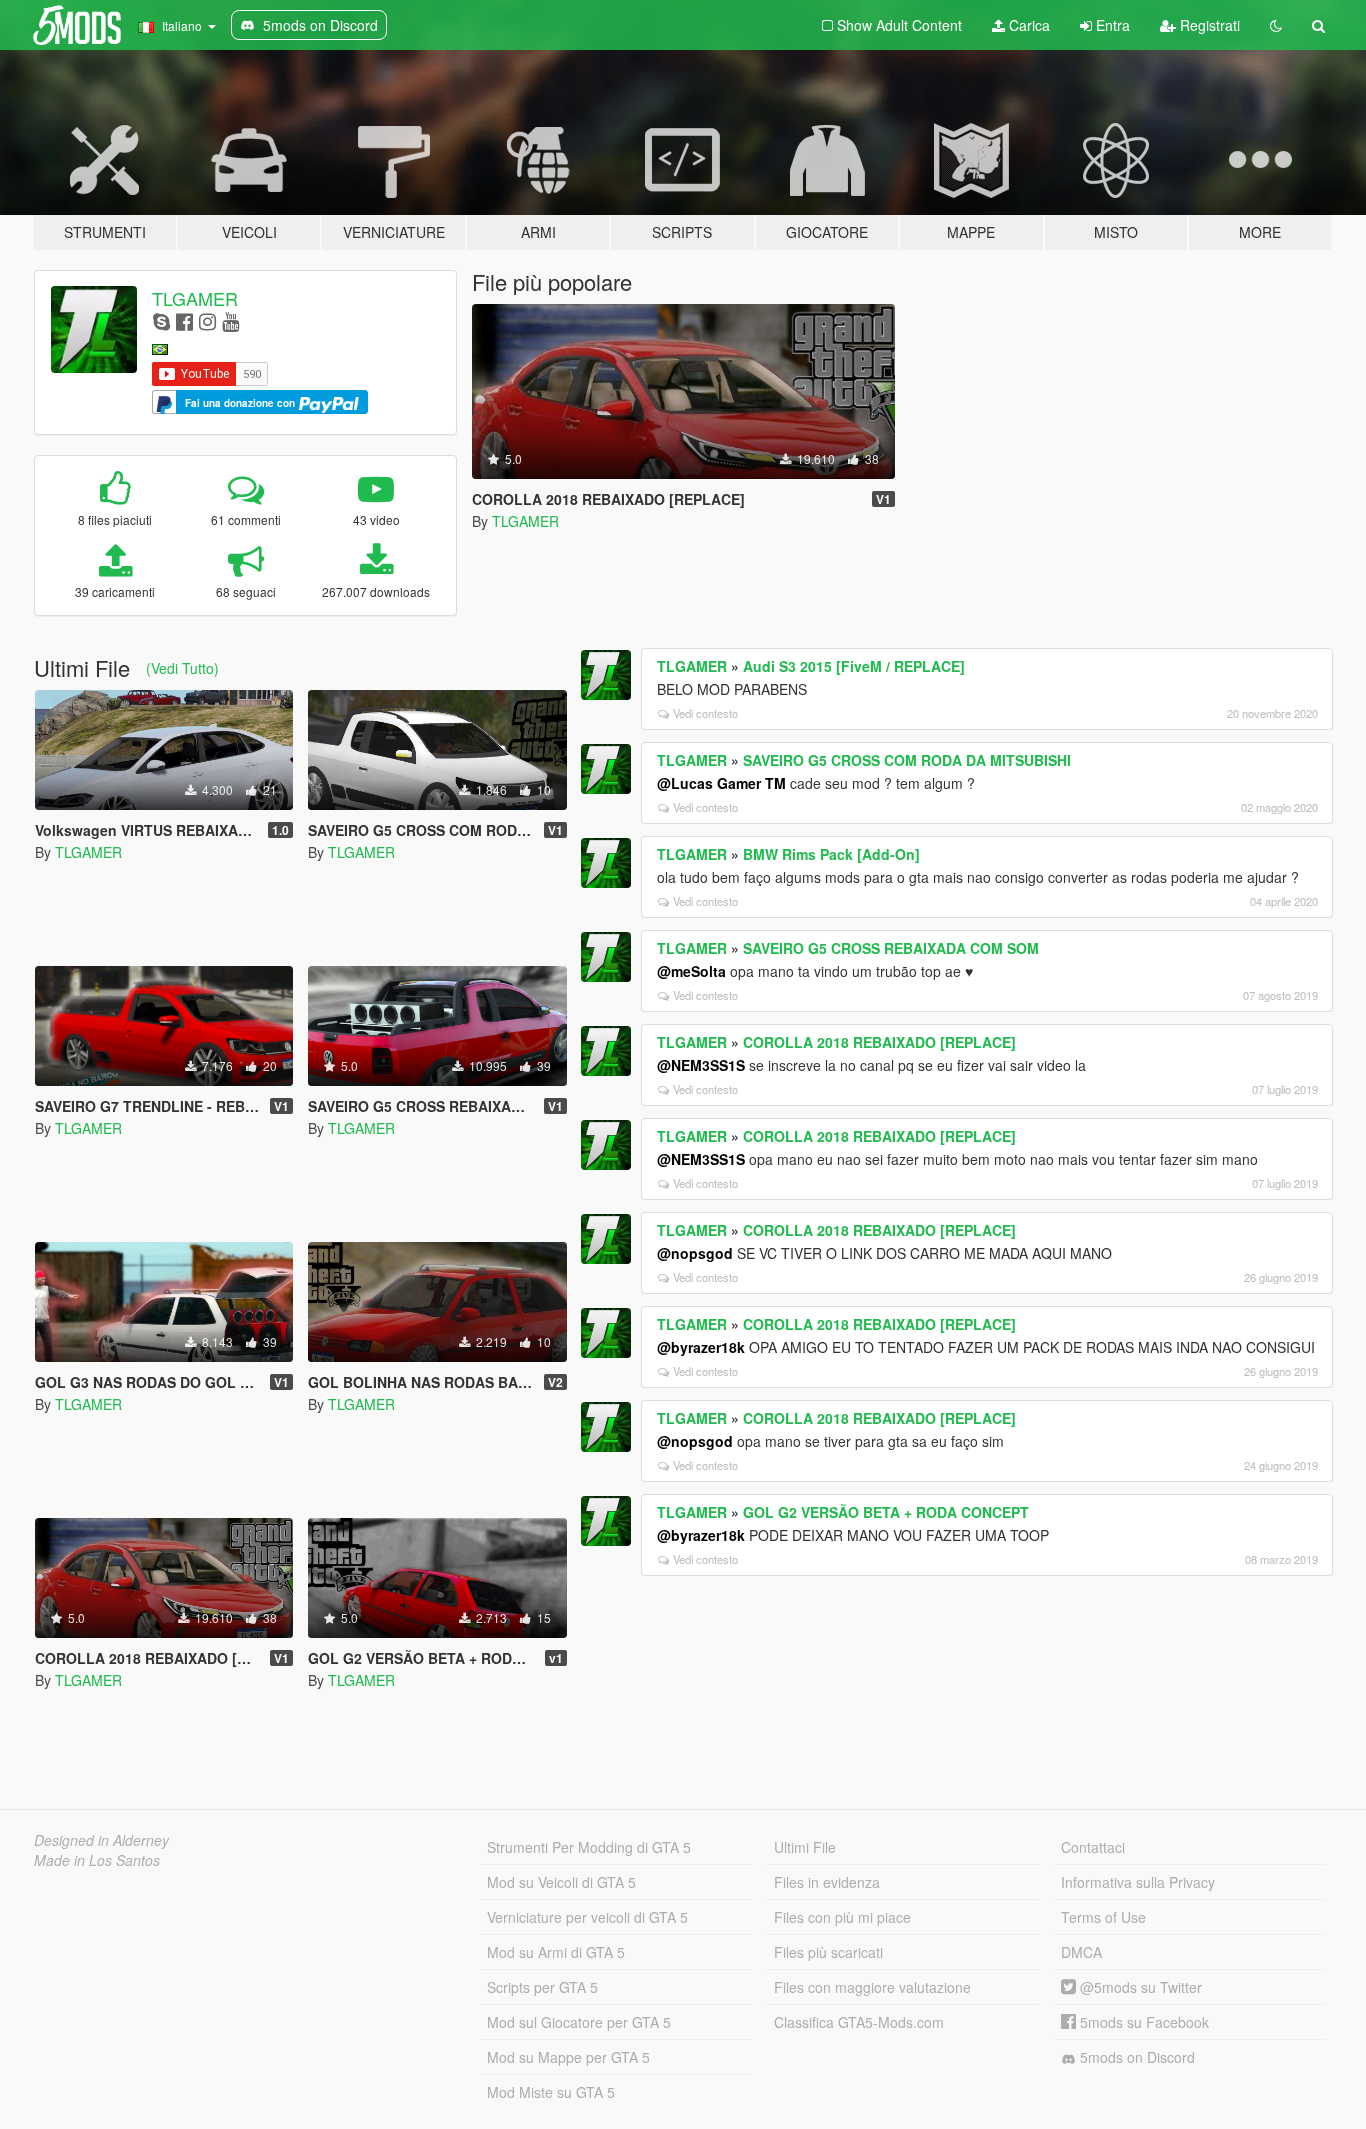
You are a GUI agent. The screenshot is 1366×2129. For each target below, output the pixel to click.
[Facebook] (184, 320)
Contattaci (1093, 1847)
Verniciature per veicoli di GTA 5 (587, 1917)
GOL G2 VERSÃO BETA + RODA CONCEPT (886, 1512)
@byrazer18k (701, 1347)
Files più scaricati (828, 1952)
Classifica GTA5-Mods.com (859, 2022)
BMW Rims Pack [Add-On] (831, 854)
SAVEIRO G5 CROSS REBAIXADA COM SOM (891, 948)
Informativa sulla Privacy (1138, 1882)
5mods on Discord (1135, 2057)
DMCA (1081, 1952)
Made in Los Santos (97, 1860)
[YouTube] (230, 320)
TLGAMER (195, 298)
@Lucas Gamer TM (721, 783)
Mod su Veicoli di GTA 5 (561, 1882)
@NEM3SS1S (701, 1065)
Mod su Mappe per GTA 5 (568, 2057)
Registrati (1208, 25)
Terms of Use (1103, 1917)
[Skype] (161, 320)
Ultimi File (805, 1847)
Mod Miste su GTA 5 (551, 2092)
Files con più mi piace (842, 1917)
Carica (1027, 25)
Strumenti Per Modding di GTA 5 (589, 1847)
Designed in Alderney (101, 1840)
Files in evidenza (827, 1882)
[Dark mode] (1276, 25)
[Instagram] (207, 320)
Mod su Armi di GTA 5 (556, 1952)
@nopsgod (695, 1253)
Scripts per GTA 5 (542, 1987)
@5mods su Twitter (1139, 1987)
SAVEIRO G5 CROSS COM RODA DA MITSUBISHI (907, 760)
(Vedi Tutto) (182, 668)
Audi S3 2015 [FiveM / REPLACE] (854, 666)
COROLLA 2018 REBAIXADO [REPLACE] (879, 1042)
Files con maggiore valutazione (872, 1987)
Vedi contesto (705, 713)
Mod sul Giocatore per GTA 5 (579, 2022)
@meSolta (691, 971)
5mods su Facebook (1142, 2022)
